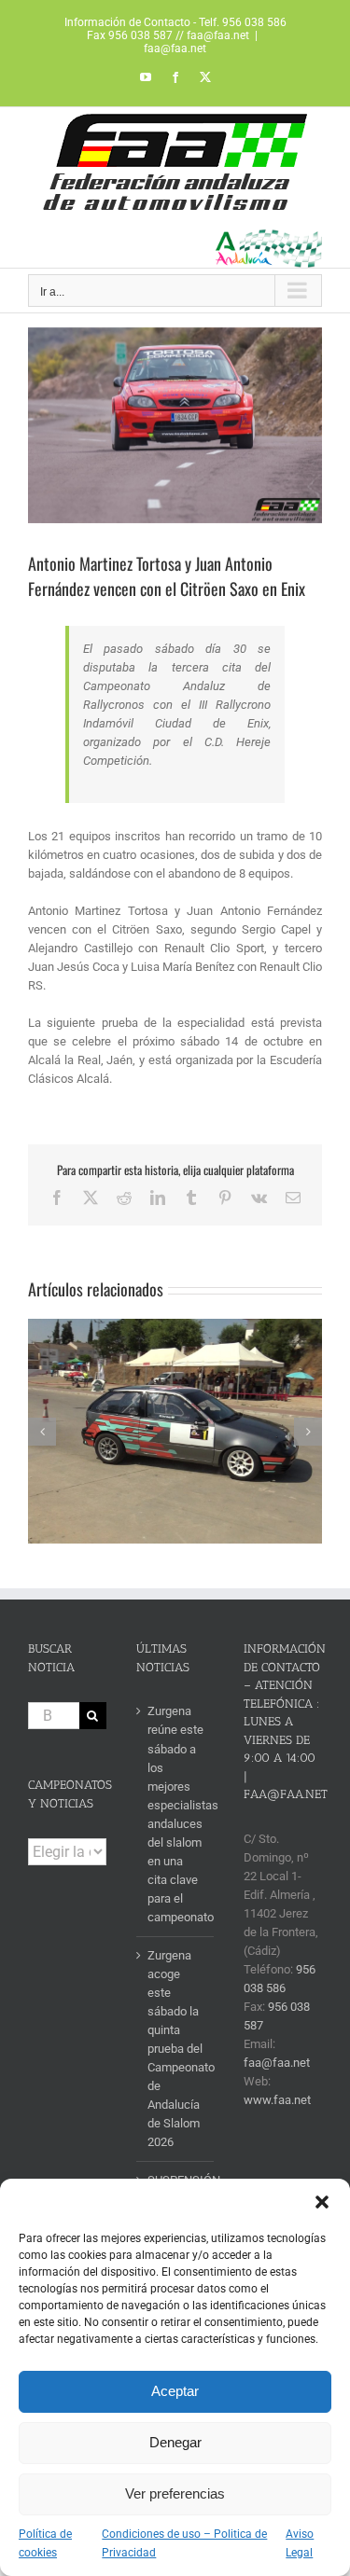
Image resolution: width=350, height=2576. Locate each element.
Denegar (175, 2442)
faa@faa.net (175, 48)
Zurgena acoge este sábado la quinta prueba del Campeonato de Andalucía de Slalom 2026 (176, 2049)
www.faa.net (277, 2100)
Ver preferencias (175, 2493)
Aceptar (175, 2391)
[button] (322, 2202)
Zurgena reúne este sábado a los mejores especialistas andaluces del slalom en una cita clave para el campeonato (176, 1814)
